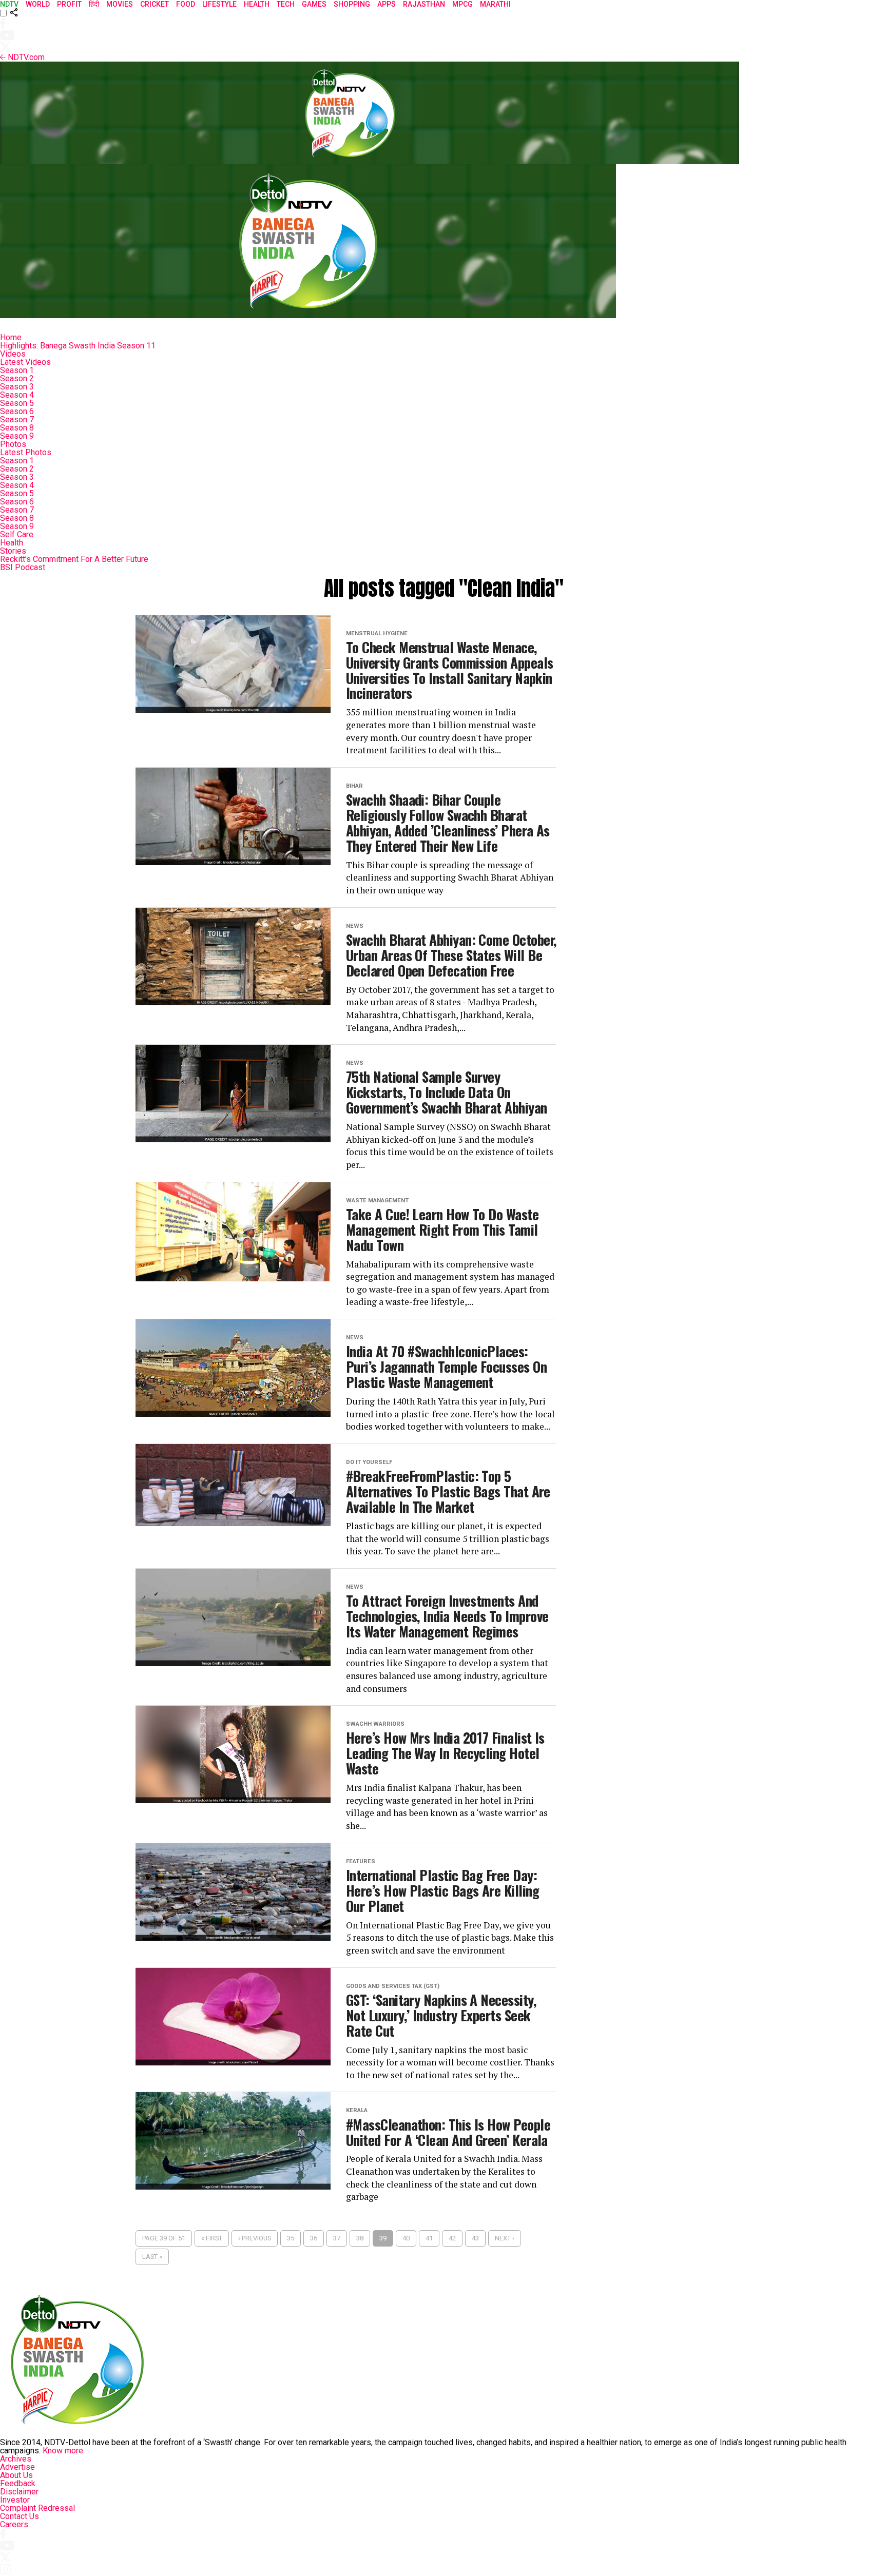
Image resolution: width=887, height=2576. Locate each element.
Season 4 (17, 395)
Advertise (17, 2467)
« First (212, 2238)
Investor (15, 2500)
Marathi (495, 4)
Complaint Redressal (37, 2508)
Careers (14, 2524)
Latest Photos (26, 452)
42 (452, 2238)
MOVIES (120, 4)
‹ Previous (255, 2238)
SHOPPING (352, 4)
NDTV (9, 4)
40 (406, 2238)
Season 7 (17, 419)
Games (314, 4)
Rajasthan (424, 4)
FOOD (186, 4)
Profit (69, 4)
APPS (387, 4)
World (38, 4)
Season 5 (17, 403)
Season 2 (17, 378)
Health (12, 543)
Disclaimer (19, 2492)
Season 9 (17, 436)
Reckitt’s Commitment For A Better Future (74, 559)
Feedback (18, 2483)
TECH (286, 4)
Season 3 (17, 387)
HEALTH (257, 4)
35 (291, 2238)
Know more (63, 2451)
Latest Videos (25, 362)
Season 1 (17, 370)
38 (360, 2238)
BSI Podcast (23, 567)
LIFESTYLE (219, 4)
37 (337, 2238)
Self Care (17, 534)
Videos (13, 354)
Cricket (155, 4)
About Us (16, 2475)
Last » (152, 2257)
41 (429, 2238)
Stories (13, 551)
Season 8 (17, 428)
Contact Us (20, 2516)
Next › (505, 2238)
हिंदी (94, 4)
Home (11, 337)
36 (314, 2238)
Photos (13, 444)
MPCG (462, 4)
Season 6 (17, 411)
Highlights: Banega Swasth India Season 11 (78, 346)
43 (475, 2238)
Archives (16, 2459)
